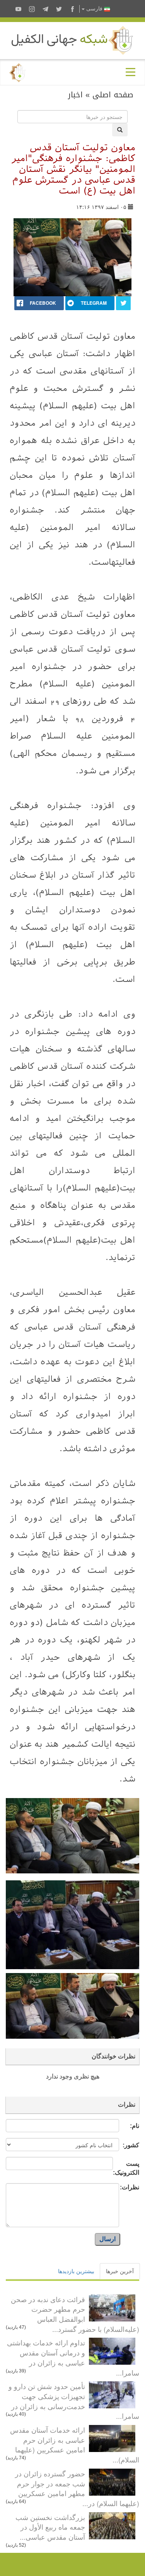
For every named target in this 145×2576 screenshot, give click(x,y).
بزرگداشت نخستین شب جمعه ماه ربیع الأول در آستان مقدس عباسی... (50, 2527)
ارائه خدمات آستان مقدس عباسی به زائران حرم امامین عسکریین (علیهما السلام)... (75, 2444)
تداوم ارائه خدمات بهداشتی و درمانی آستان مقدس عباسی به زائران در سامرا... (73, 2357)
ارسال (107, 2239)
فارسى (94, 9)
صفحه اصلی (113, 95)
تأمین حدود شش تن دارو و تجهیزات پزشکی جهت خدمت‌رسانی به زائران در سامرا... (74, 2401)
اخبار (75, 95)
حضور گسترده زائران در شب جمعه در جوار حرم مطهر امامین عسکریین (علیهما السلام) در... (77, 2488)
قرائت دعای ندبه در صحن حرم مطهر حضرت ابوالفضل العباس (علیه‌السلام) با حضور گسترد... (75, 2314)
